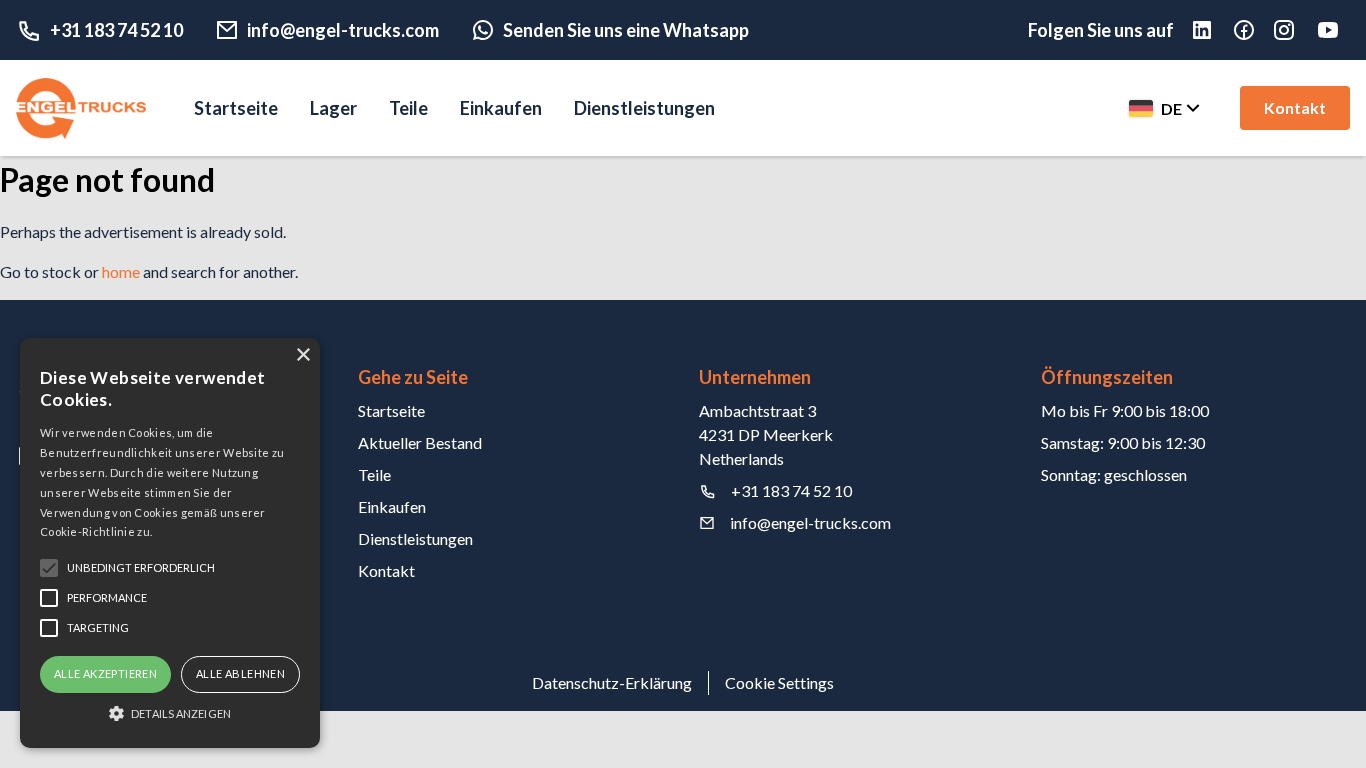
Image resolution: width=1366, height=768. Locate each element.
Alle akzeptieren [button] (105, 673)
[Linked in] (1212, 30)
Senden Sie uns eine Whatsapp (626, 30)
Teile (408, 108)
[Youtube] (1332, 30)
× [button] (302, 355)
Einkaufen (501, 108)
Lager (333, 108)
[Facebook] (1254, 30)
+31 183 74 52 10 (116, 30)
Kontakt (1295, 107)
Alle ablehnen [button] (240, 673)
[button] (170, 713)
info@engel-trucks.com (343, 30)
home (121, 271)
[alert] (170, 543)
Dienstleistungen (644, 108)
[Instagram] (1294, 30)
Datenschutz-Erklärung (612, 682)
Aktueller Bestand (420, 442)
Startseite (236, 108)
